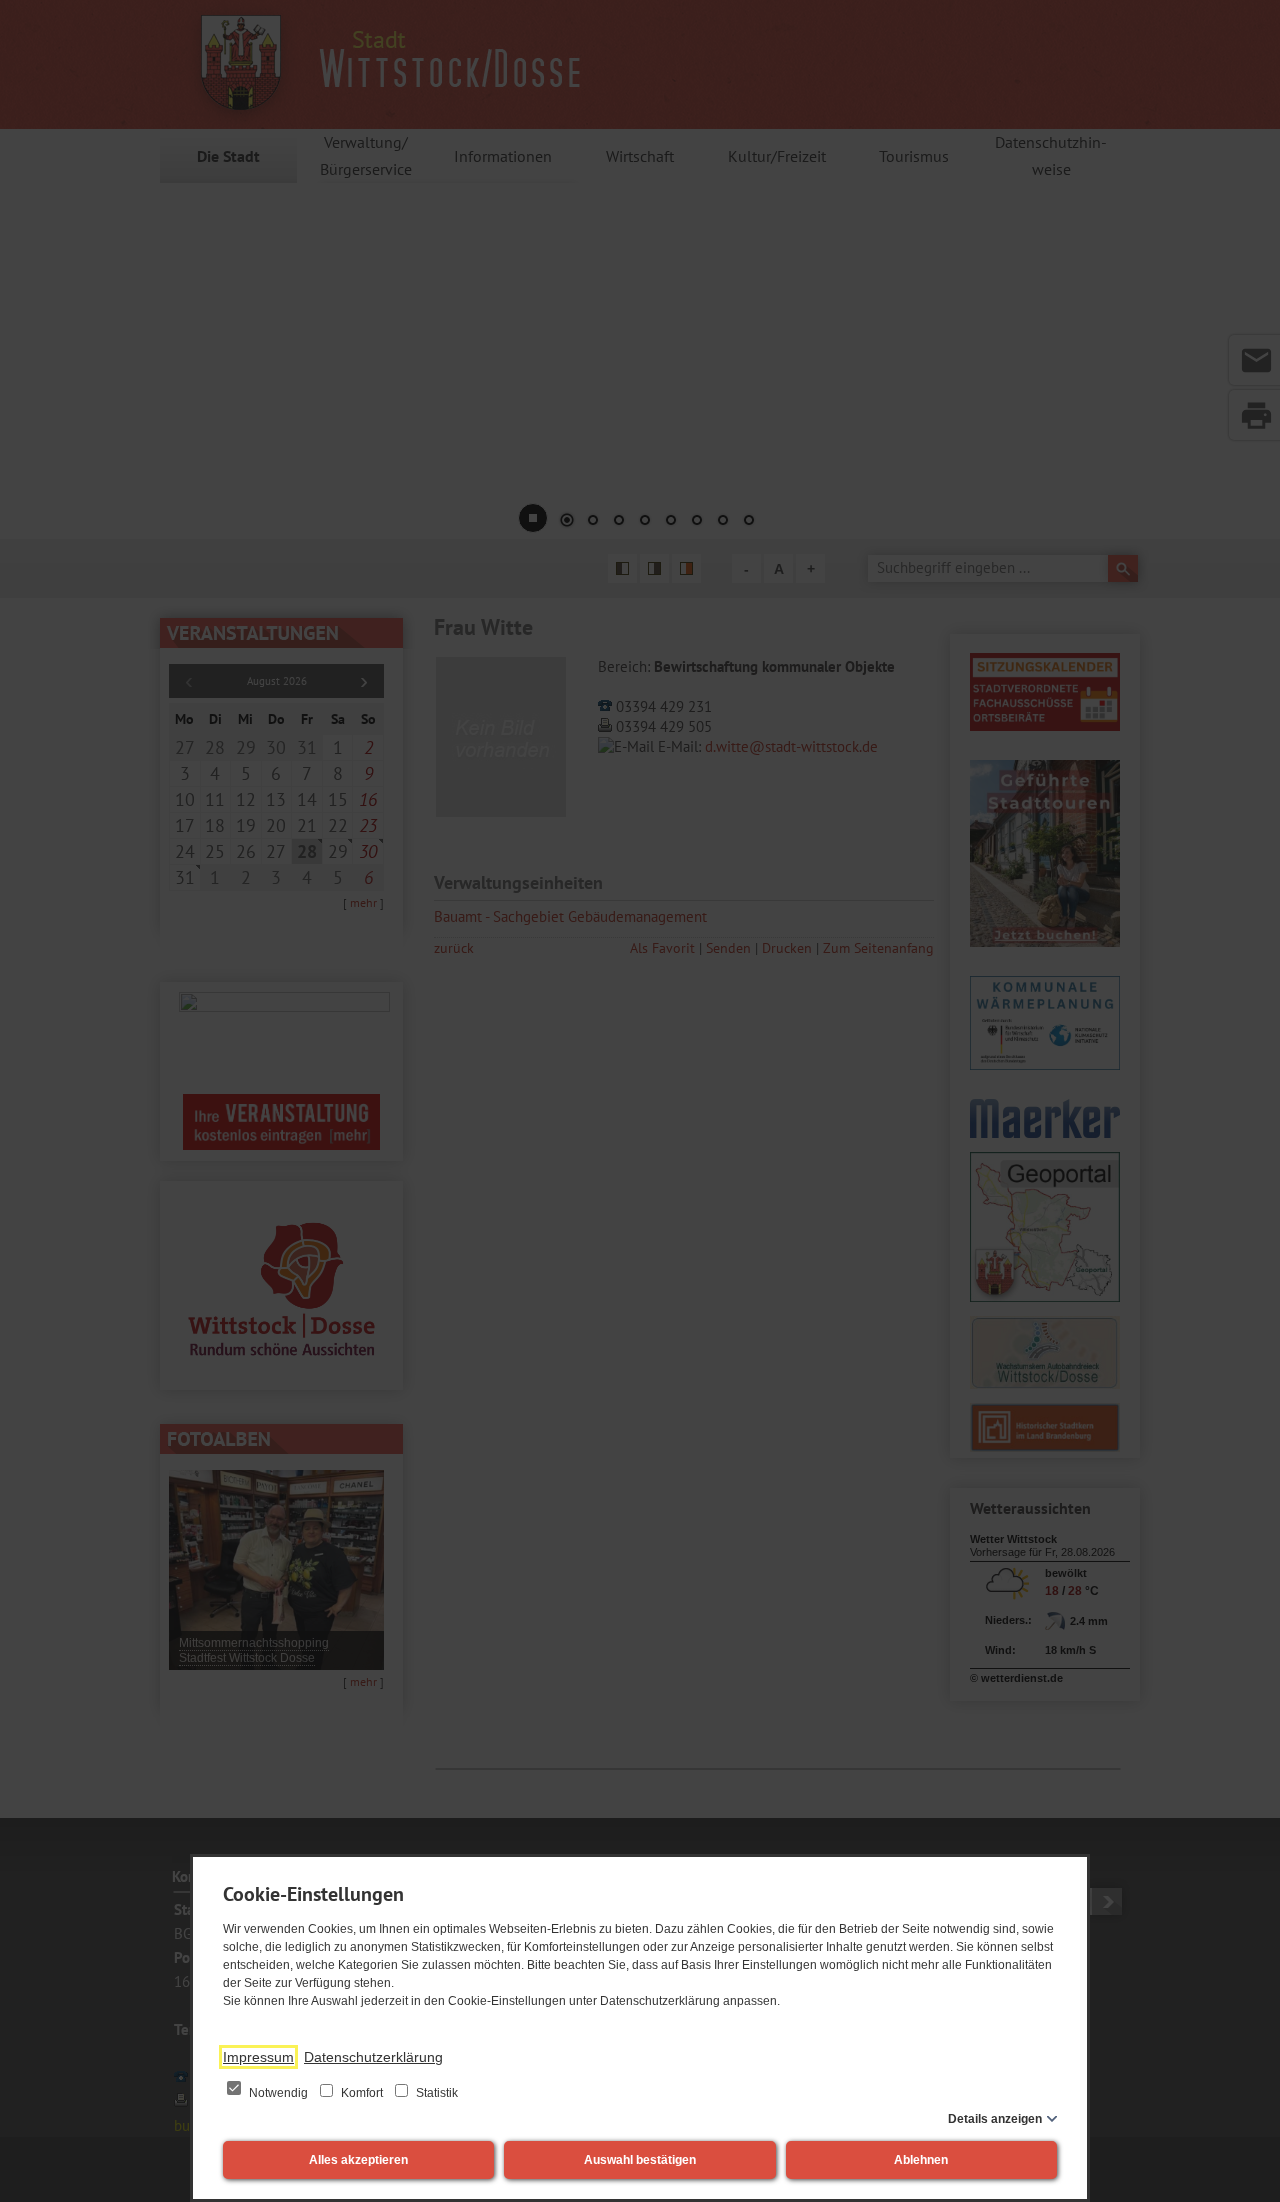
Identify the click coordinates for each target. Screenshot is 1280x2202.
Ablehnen (921, 2160)
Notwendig (278, 2093)
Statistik (435, 2093)
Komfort (362, 2093)
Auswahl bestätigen (640, 2160)
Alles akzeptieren (358, 2160)
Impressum (258, 2057)
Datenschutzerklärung (373, 2057)
